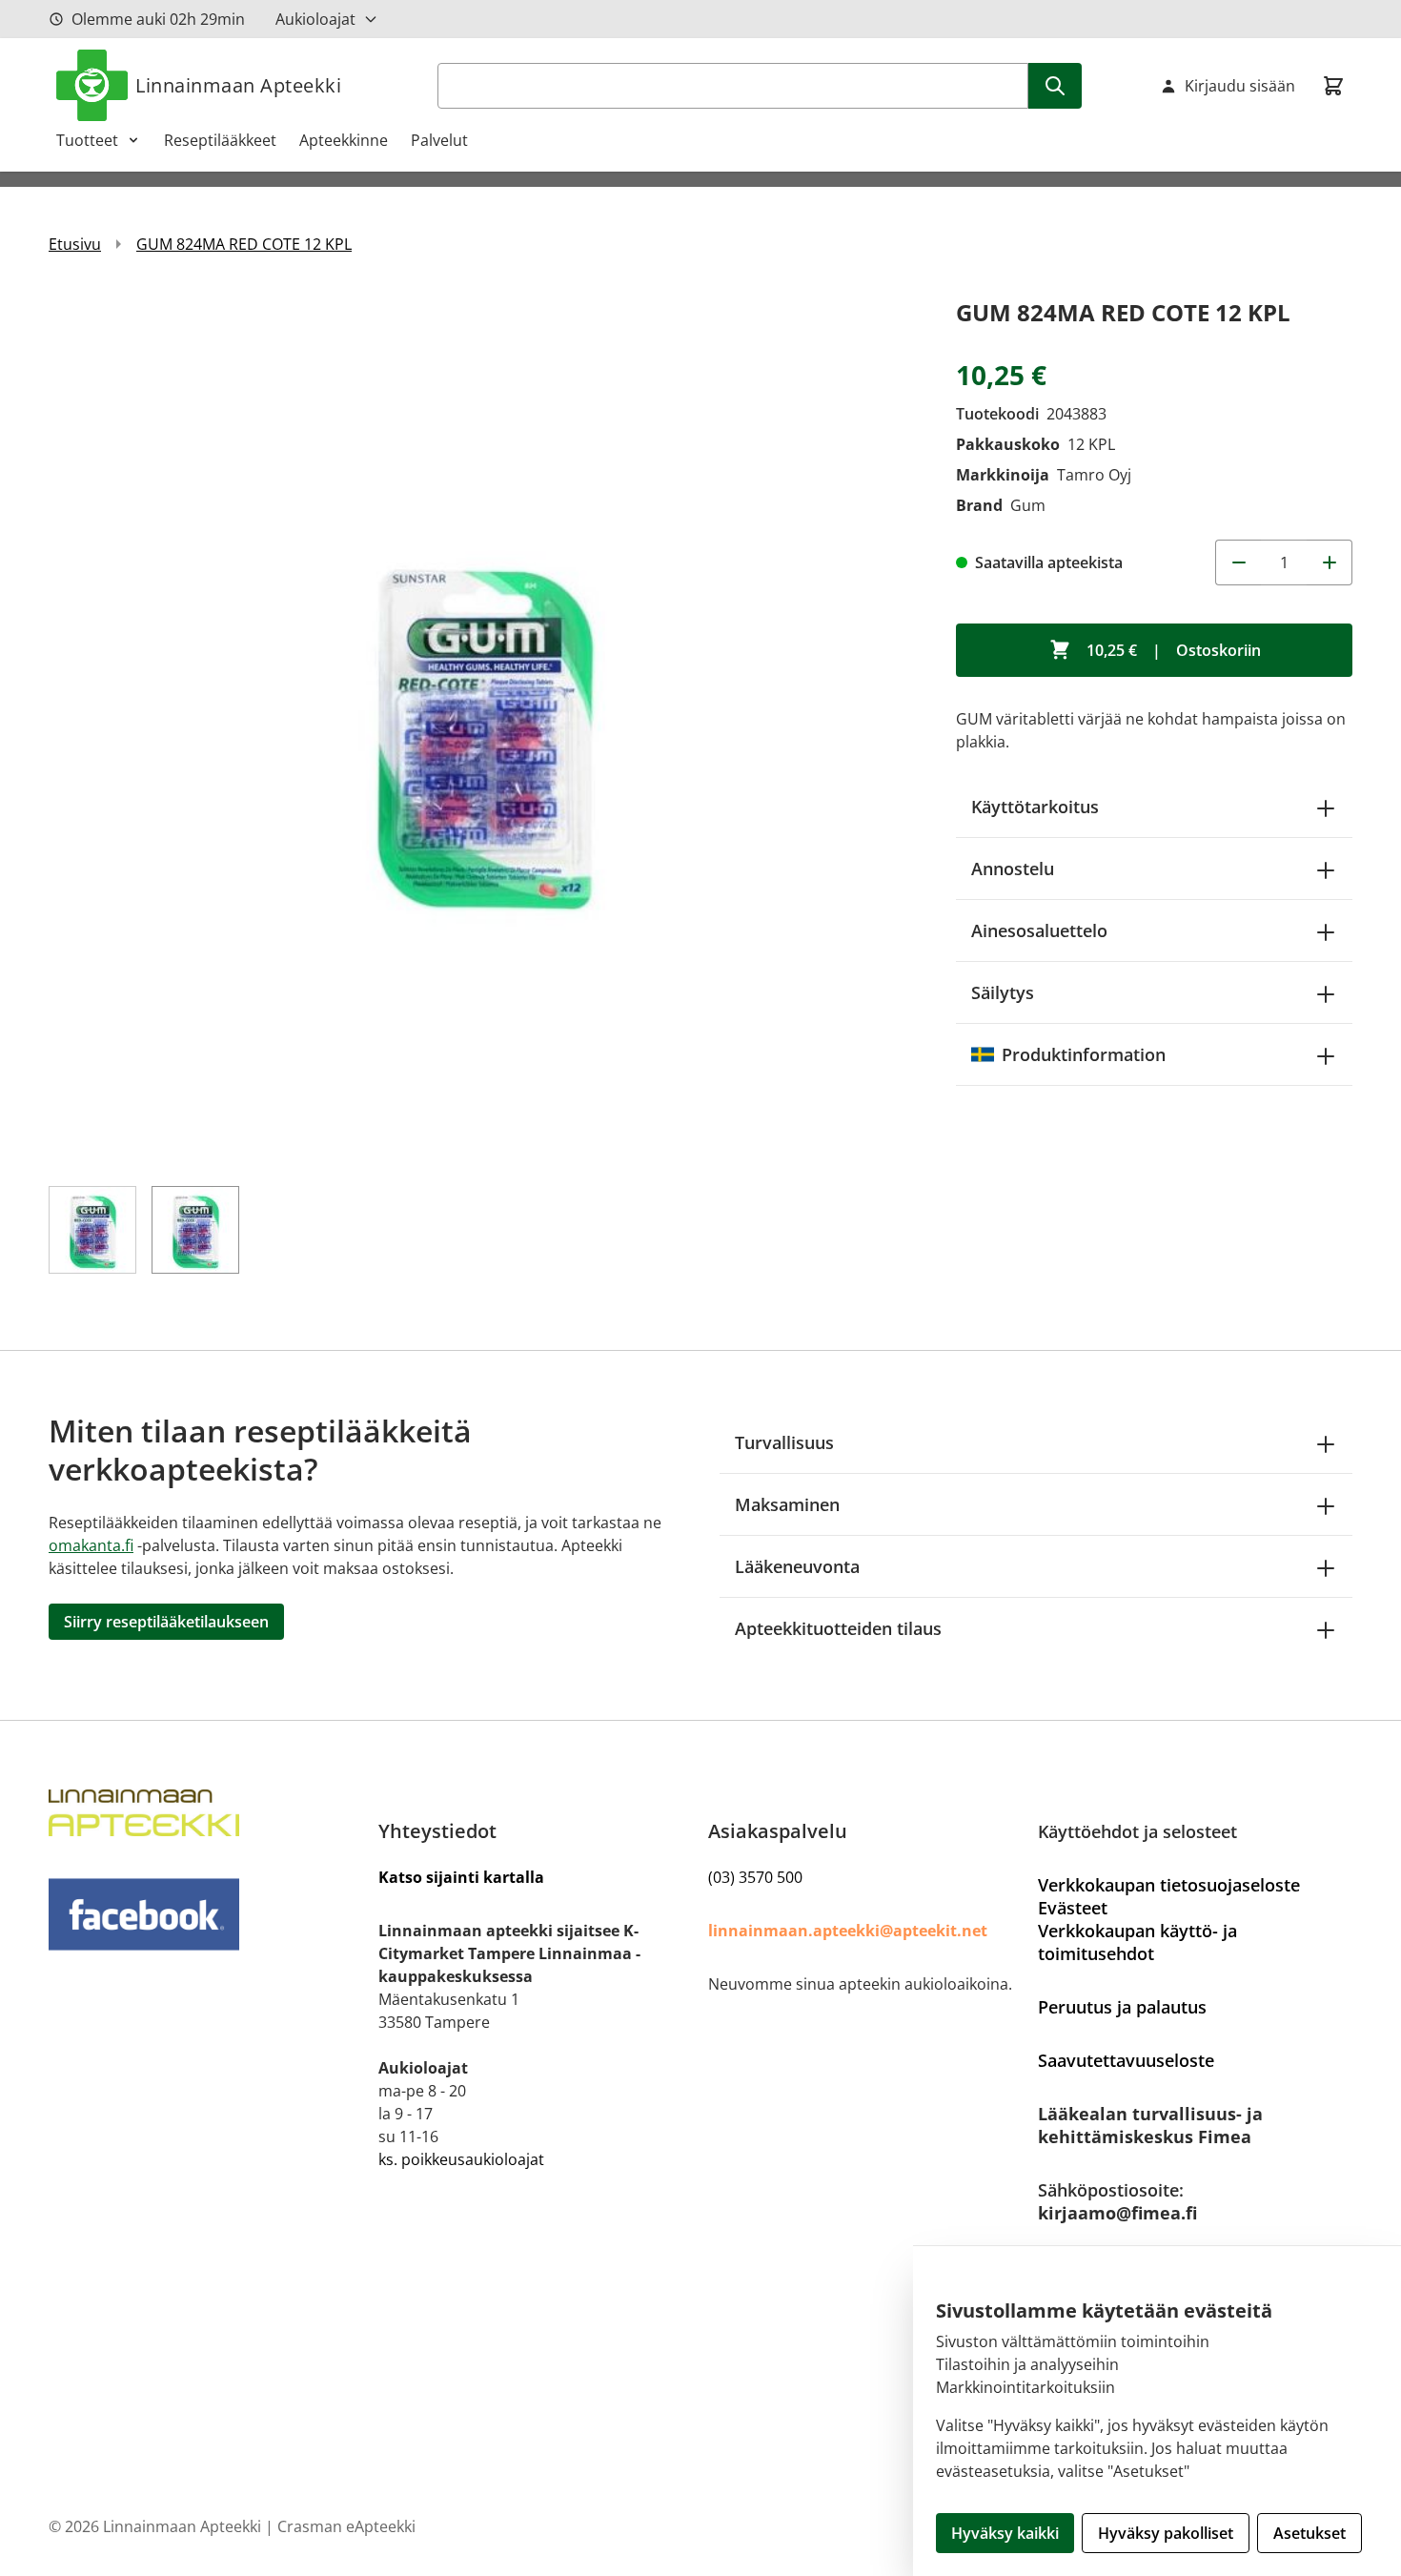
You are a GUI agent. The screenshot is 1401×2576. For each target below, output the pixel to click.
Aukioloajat (315, 19)
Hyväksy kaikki (1005, 2533)
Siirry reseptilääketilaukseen (166, 1622)
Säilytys (1003, 992)
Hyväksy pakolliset (1166, 2533)
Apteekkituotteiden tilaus (838, 1628)
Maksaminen (787, 1504)
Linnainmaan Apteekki (238, 85)
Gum (1028, 505)
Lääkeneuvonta (797, 1566)
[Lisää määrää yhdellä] (1330, 562)
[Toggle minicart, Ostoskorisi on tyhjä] (1333, 86)
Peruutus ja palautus (1122, 2007)
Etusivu (75, 244)
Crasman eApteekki (346, 2526)
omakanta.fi (91, 1545)
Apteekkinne (344, 140)
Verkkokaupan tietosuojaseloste (1169, 1885)
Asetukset (1310, 2533)
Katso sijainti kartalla (461, 1877)
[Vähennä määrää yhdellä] (1238, 562)
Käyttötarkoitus (1035, 807)
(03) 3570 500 (755, 1877)
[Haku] (1055, 86)
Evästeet (1073, 1908)
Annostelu (1013, 869)
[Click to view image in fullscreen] (483, 728)
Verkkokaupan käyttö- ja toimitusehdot (1137, 1942)
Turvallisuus (784, 1442)
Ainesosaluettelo (1039, 930)
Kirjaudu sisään (1240, 86)
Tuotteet (87, 140)
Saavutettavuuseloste (1126, 2060)
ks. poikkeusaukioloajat (461, 2159)
